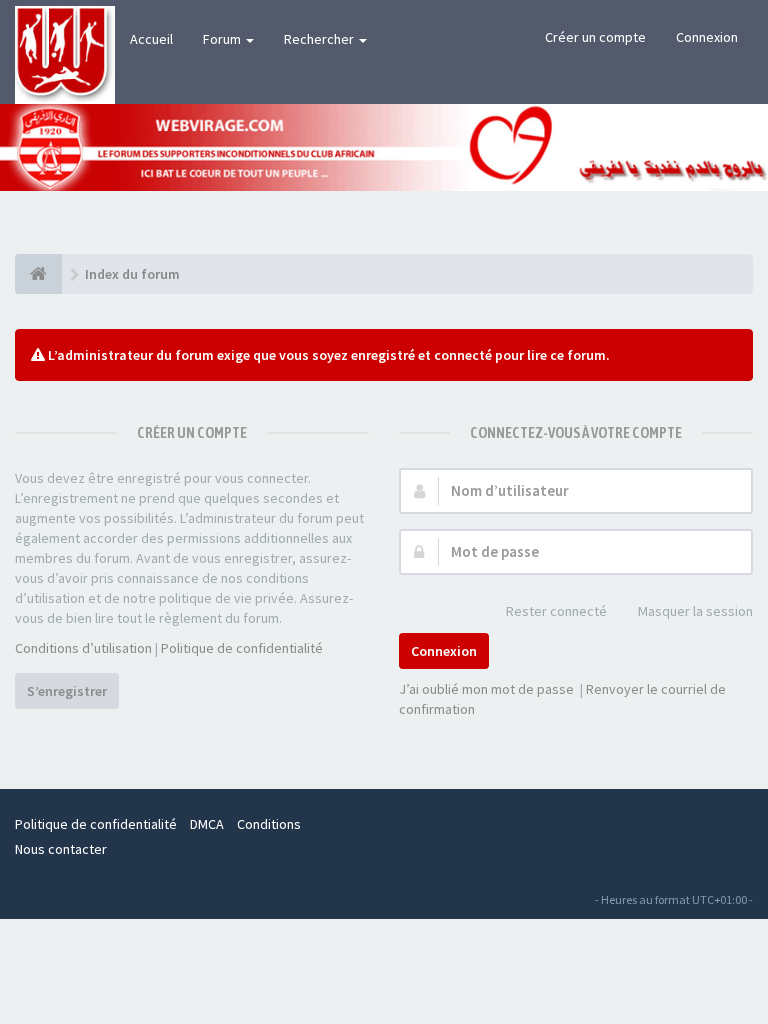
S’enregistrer (67, 691)
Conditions (269, 824)
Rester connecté (556, 611)
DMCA (207, 824)
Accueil (151, 39)
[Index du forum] (38, 274)
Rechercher (320, 39)
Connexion (707, 37)
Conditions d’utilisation (83, 648)
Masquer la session (695, 611)
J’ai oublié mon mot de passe (486, 689)
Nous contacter (61, 849)
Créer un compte (595, 37)
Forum (223, 39)
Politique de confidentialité (242, 648)
